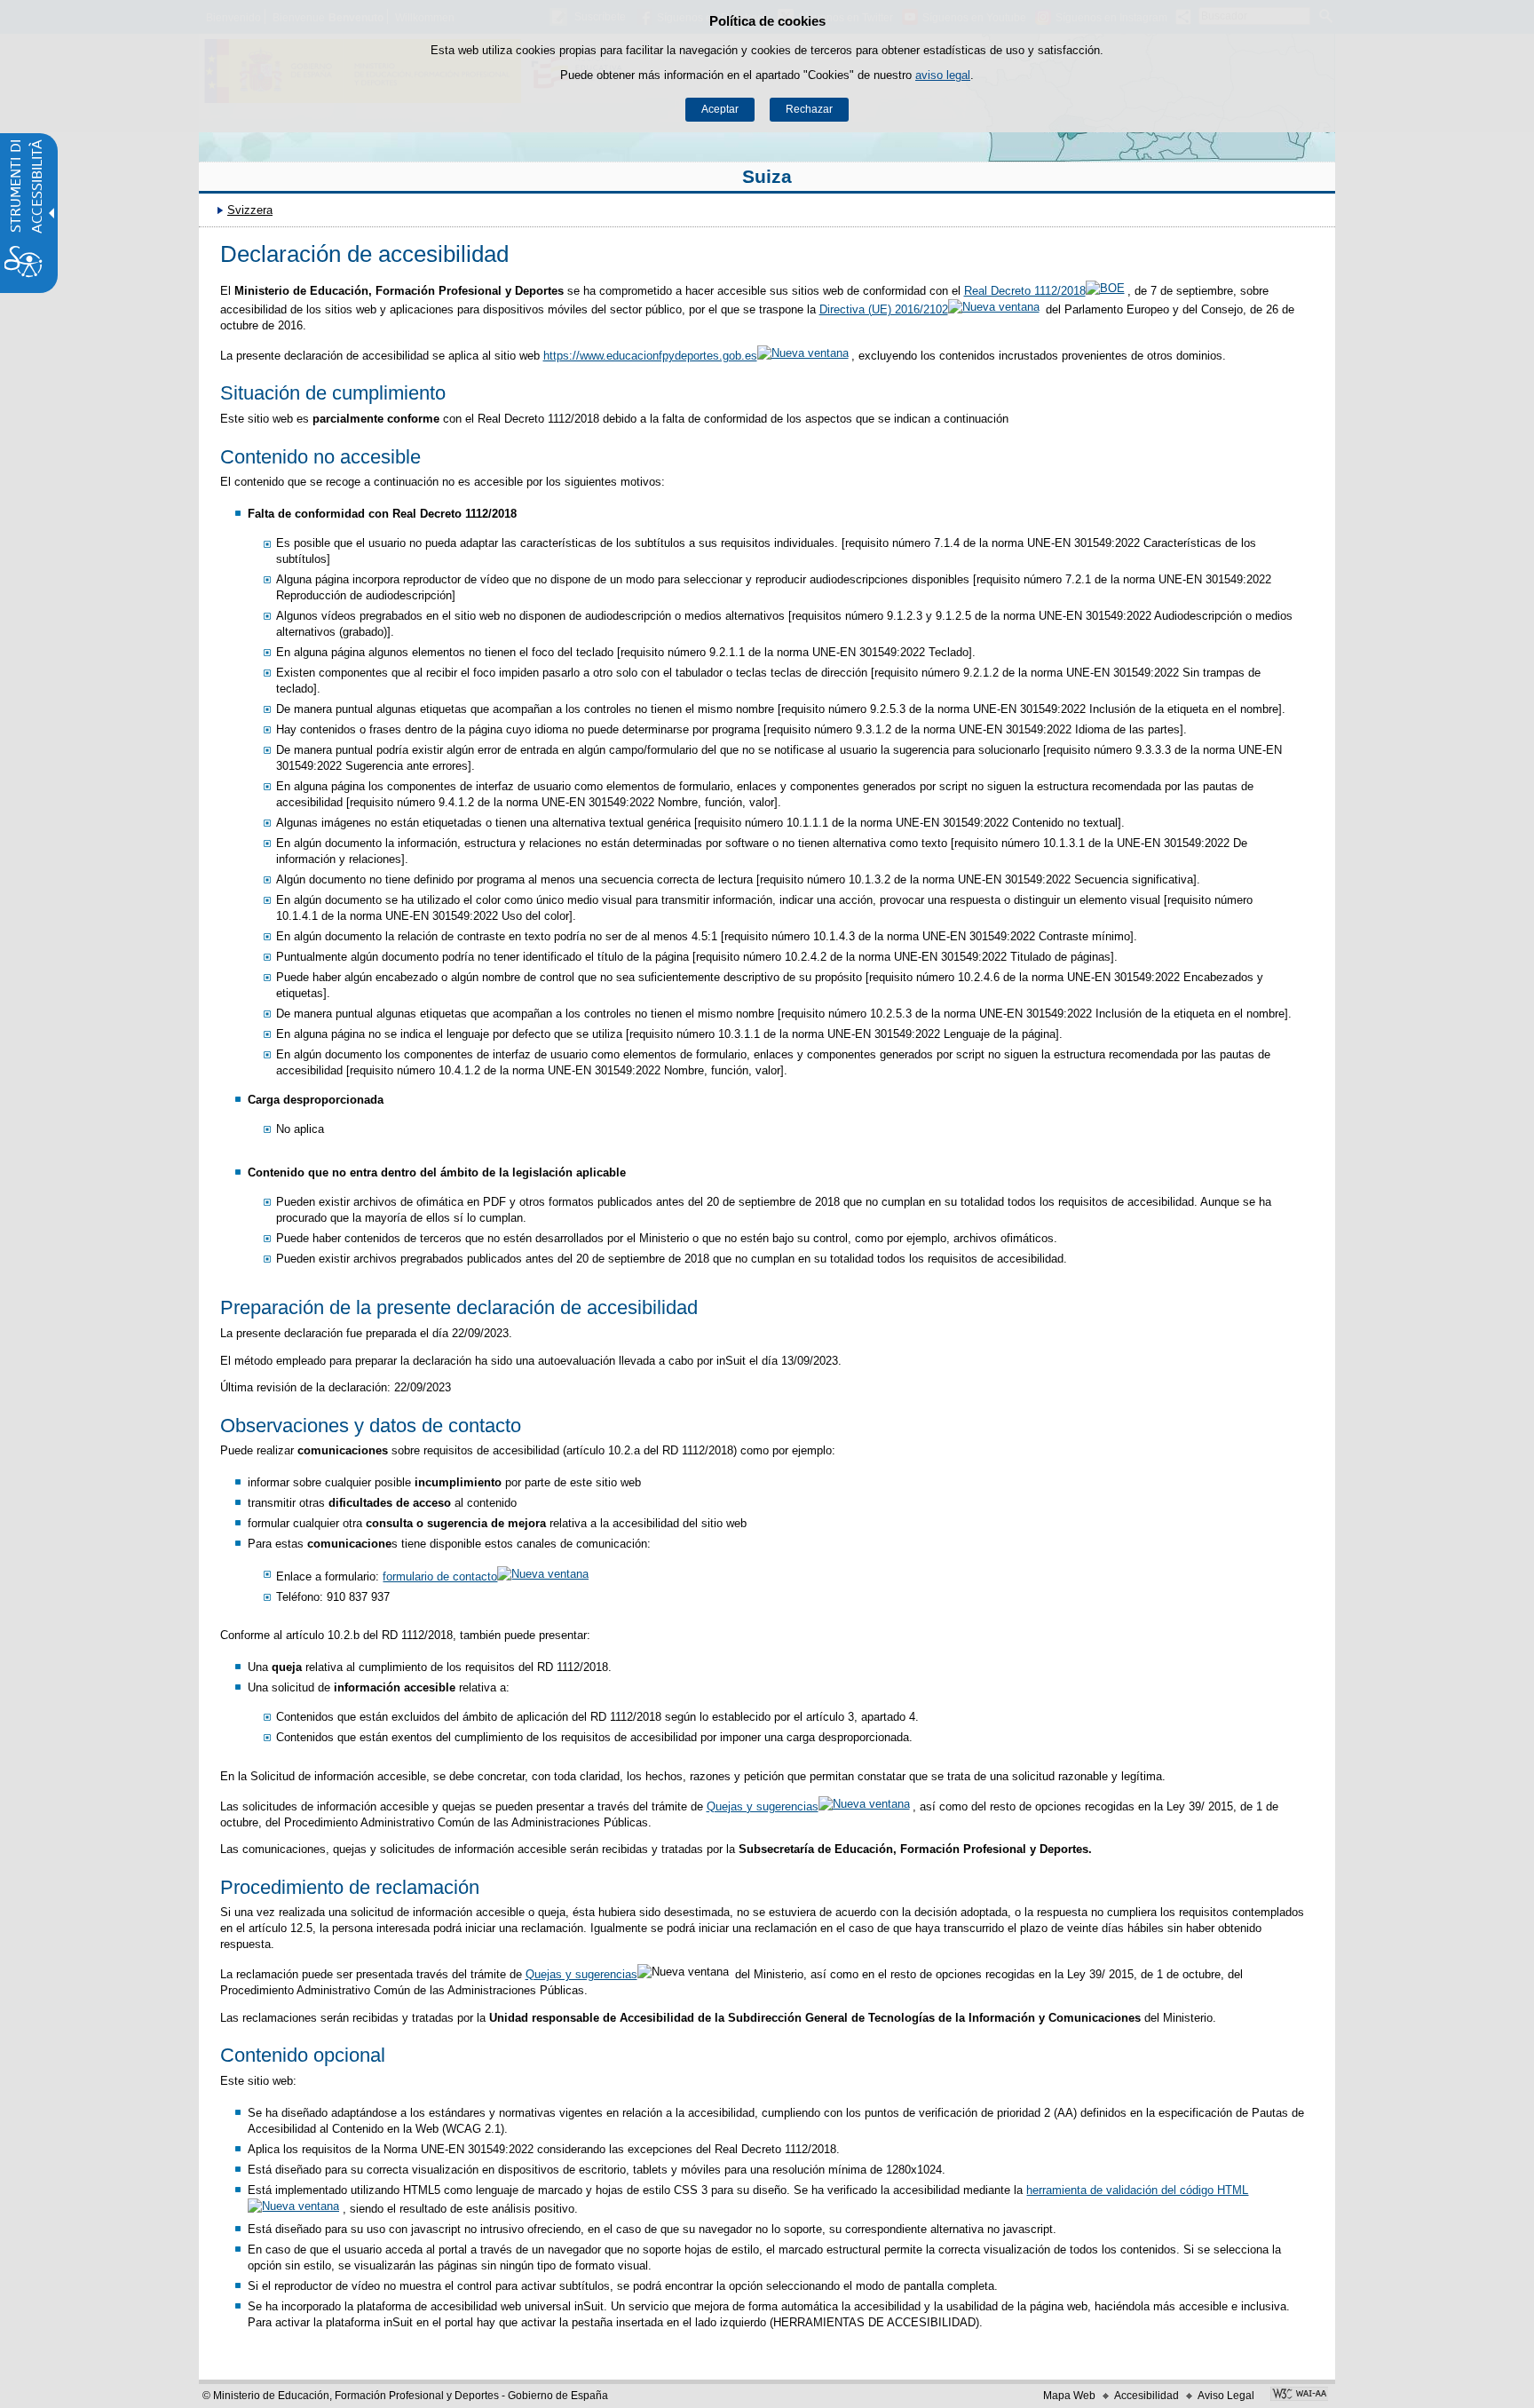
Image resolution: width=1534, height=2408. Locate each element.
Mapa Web (1069, 2396)
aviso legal (943, 75)
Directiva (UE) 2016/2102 (884, 309)
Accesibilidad (1147, 2396)
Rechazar (809, 109)
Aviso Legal (1226, 2396)
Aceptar (720, 109)
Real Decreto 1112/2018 (1025, 291)
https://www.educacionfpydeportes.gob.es (650, 356)
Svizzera (250, 210)
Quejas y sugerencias (763, 1806)
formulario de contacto (440, 1576)
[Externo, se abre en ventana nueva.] (1299, 2396)
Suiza (767, 176)
